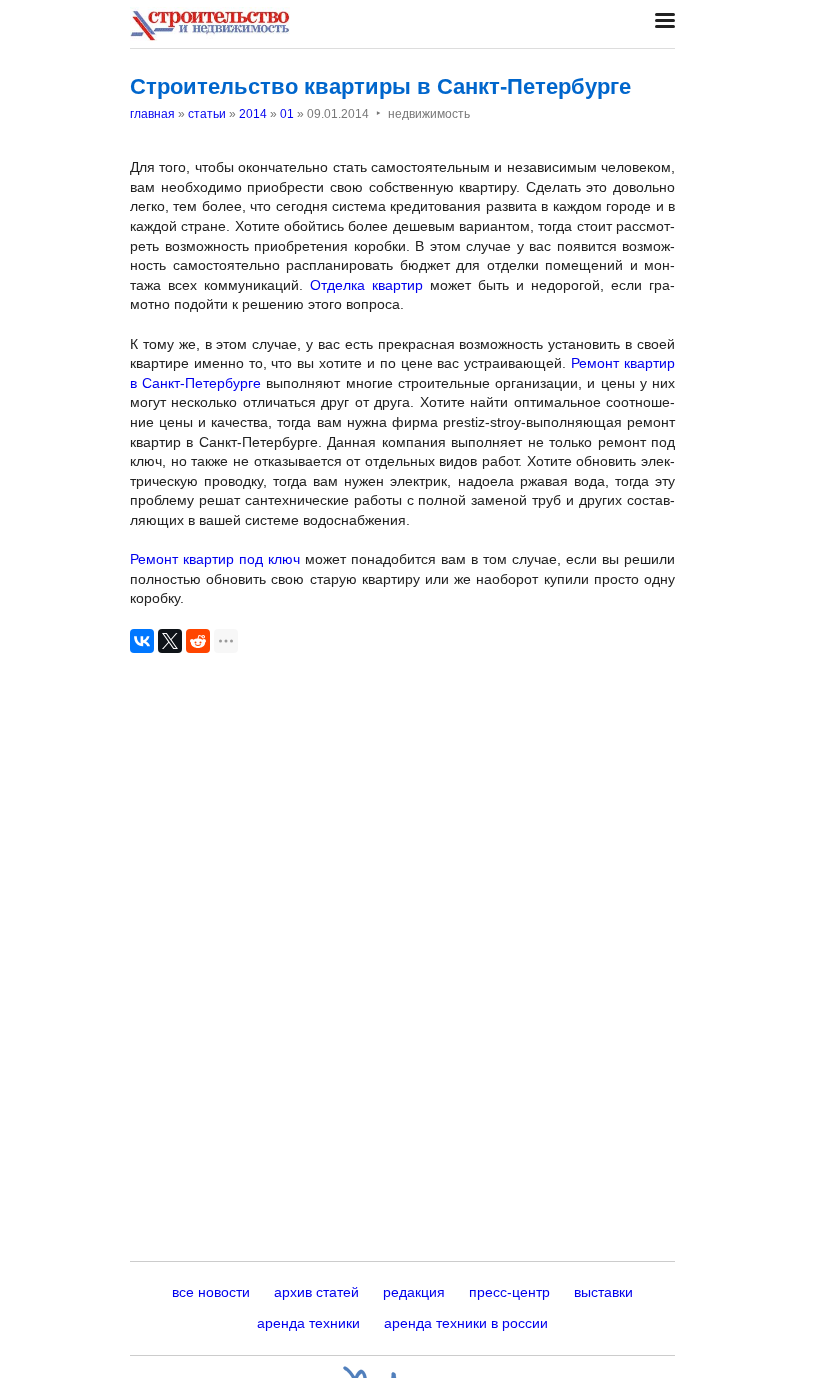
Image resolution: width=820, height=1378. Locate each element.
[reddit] (198, 641)
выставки (603, 1292)
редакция (414, 1292)
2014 (253, 114)
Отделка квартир (366, 285)
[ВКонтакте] (142, 641)
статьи (207, 114)
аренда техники (308, 1323)
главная (152, 114)
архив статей (316, 1292)
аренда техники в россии (466, 1323)
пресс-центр (509, 1292)
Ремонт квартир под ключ (215, 559)
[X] (170, 641)
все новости (211, 1292)
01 (287, 114)
